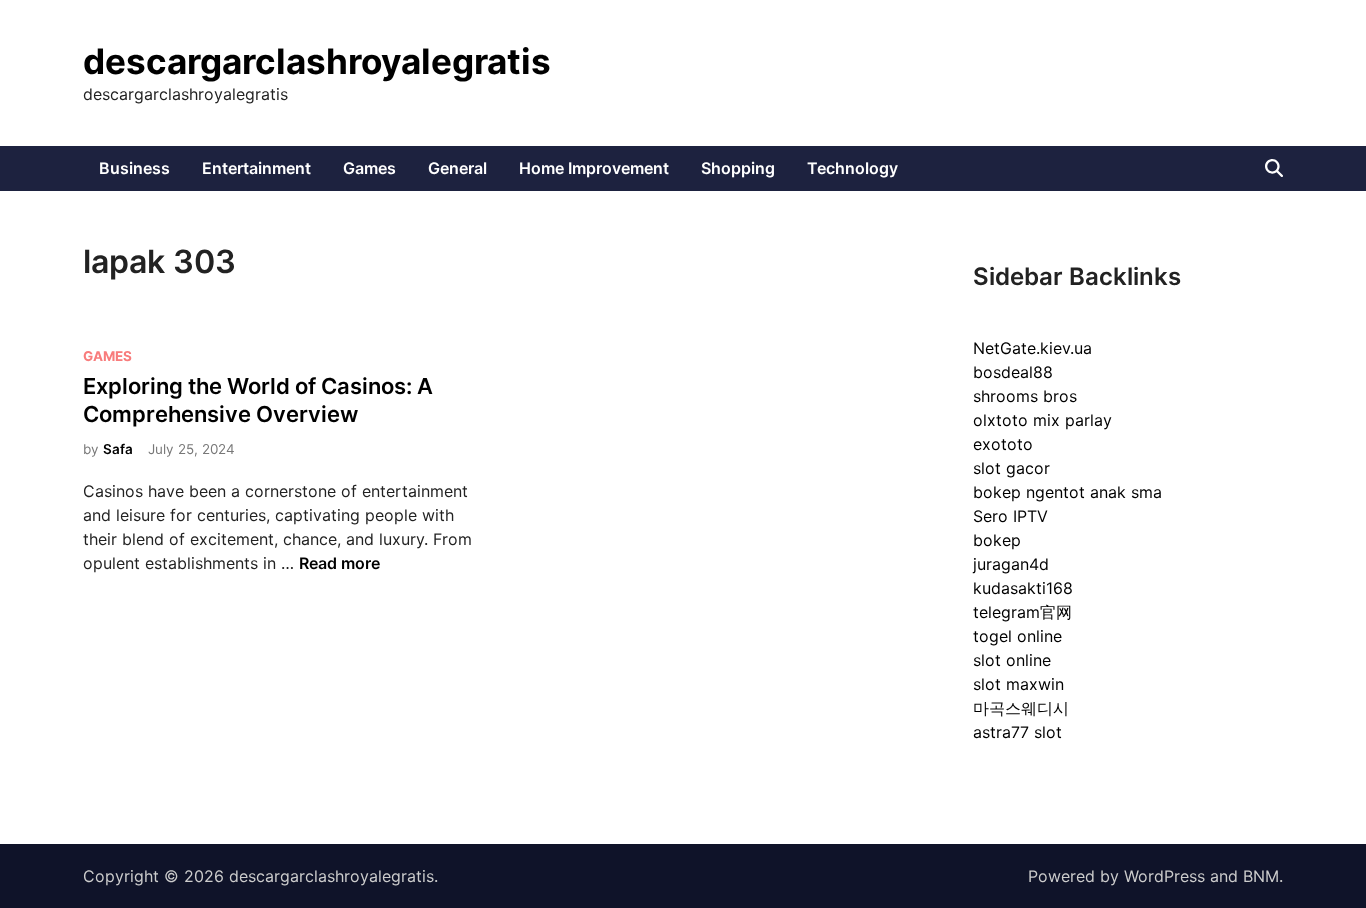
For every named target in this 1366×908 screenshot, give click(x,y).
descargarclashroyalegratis (317, 61)
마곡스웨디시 (1021, 708)
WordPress (1164, 876)
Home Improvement (594, 168)
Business (134, 168)
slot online (1012, 660)
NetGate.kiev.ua (1032, 348)
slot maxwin (1018, 684)
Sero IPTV (1010, 516)
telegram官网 (1022, 612)
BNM (1261, 876)
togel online (1017, 636)
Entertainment (256, 168)
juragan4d (1011, 564)
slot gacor (1011, 468)
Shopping (738, 168)
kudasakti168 (1023, 588)
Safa (118, 449)
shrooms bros (1025, 396)
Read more (339, 563)
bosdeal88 (1013, 372)
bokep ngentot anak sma (1067, 492)
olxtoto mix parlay (1042, 420)
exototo (1003, 444)
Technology (852, 168)
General (457, 168)
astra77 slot (1017, 732)
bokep (997, 540)
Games (369, 168)
